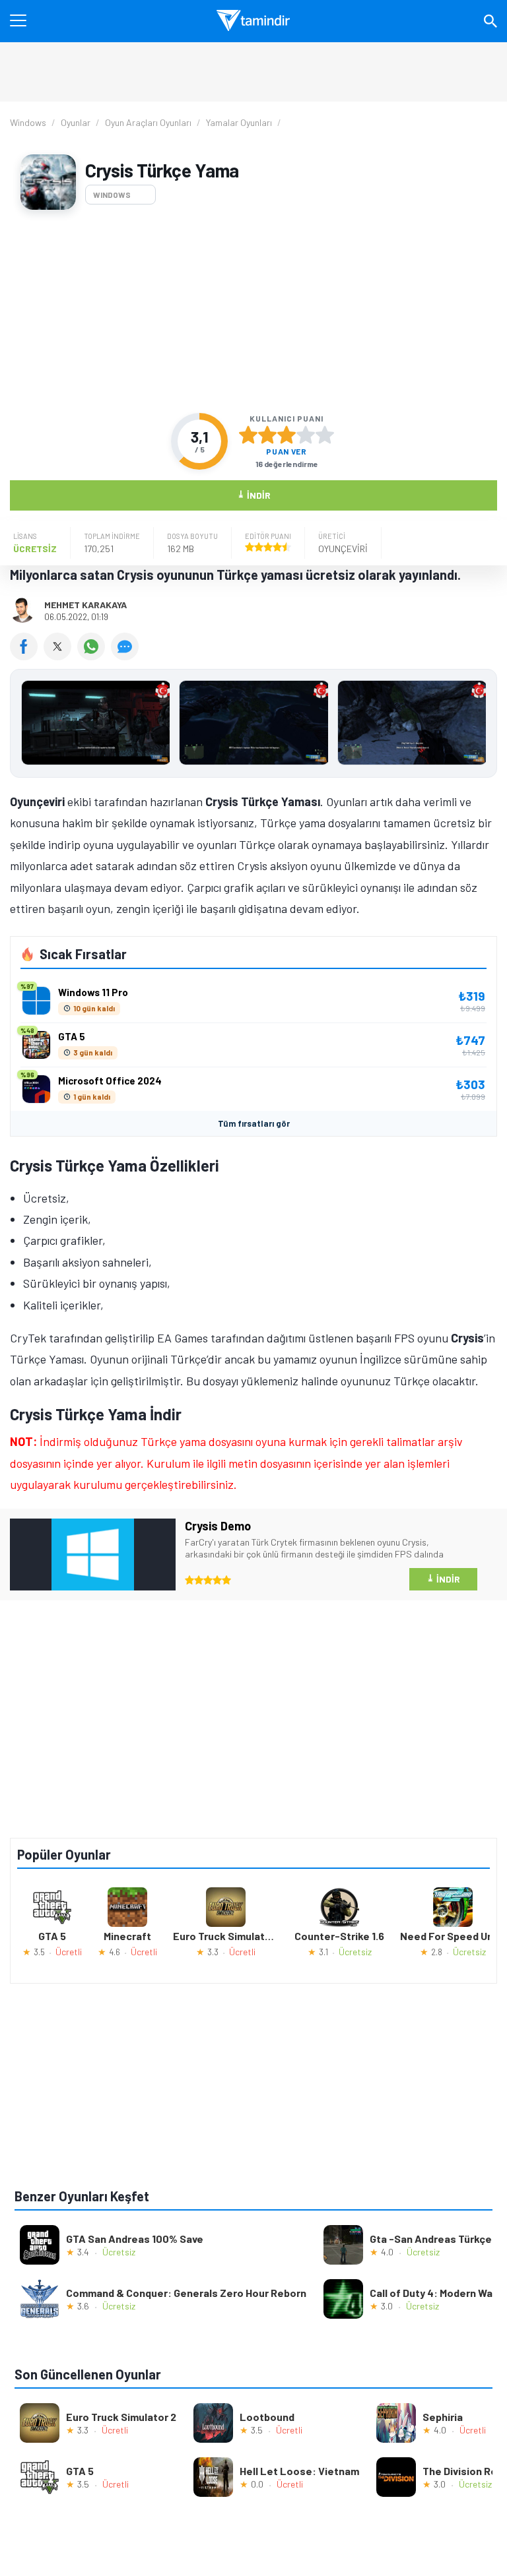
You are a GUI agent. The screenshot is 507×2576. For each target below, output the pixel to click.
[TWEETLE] (60, 656)
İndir (254, 494)
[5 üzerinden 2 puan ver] (267, 435)
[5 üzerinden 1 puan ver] (248, 435)
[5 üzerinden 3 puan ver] (287, 435)
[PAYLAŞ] (27, 656)
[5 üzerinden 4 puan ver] (306, 435)
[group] (253, 726)
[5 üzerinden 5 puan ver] (325, 435)
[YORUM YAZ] (126, 656)
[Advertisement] (253, 311)
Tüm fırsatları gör (254, 1123)
